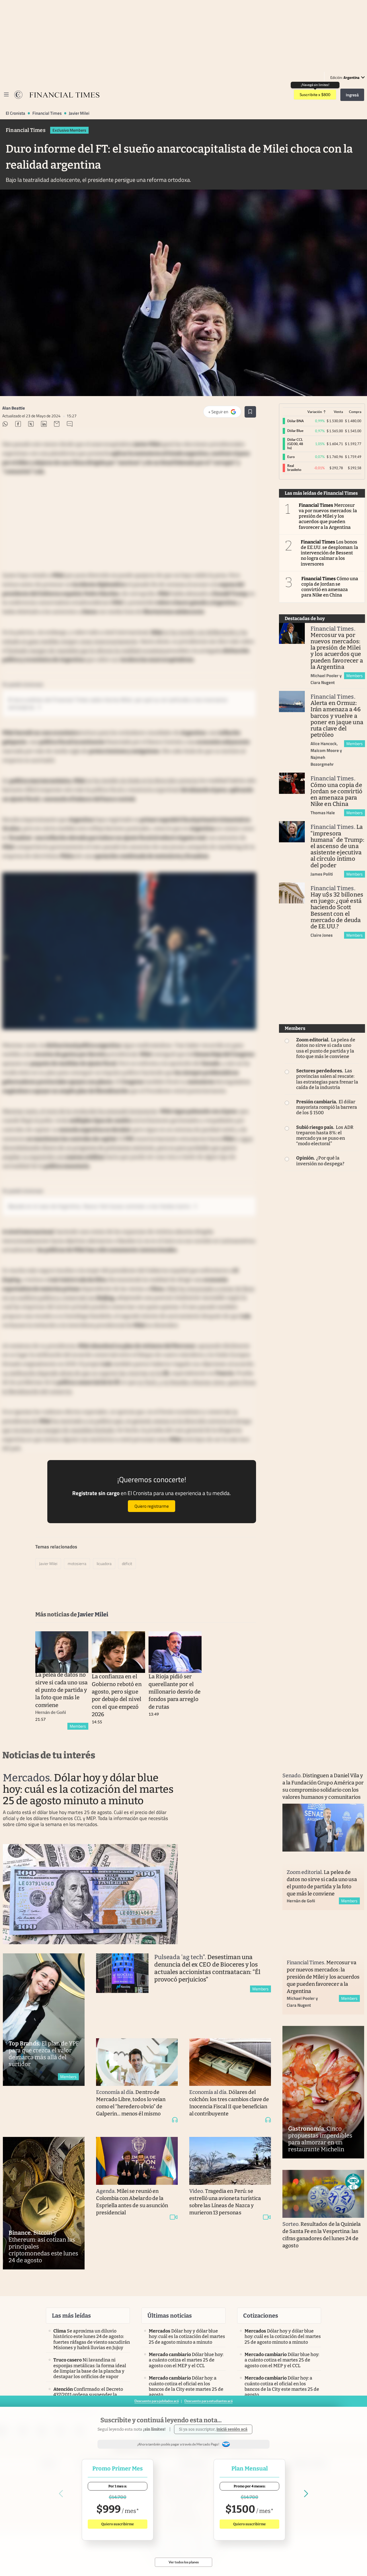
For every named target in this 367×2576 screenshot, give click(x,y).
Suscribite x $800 (315, 95)
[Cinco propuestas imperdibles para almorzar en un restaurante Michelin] (323, 2092)
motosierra (77, 1563)
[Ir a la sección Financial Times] (65, 95)
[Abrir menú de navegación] (6, 95)
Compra (355, 412)
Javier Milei (79, 113)
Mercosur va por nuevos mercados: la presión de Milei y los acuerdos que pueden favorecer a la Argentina (328, 516)
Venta (338, 412)
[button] (353, 2182)
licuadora (104, 1563)
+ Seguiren (225, 413)
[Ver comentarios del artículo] (70, 425)
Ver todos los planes (184, 2562)
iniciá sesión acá (232, 2429)
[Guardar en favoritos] (250, 412)
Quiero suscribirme (118, 2524)
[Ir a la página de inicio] (18, 95)
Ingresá (352, 95)
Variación (315, 412)
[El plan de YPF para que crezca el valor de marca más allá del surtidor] (44, 2020)
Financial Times (47, 113)
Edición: (345, 77)
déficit (127, 1563)
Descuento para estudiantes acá (208, 2401)
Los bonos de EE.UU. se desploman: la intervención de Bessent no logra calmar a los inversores (330, 553)
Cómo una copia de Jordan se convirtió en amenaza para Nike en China (330, 587)
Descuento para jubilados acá (157, 2401)
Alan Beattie (14, 408)
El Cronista (15, 113)
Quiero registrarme (152, 1506)
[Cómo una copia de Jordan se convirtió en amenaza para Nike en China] (292, 783)
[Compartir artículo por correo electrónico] (57, 425)
